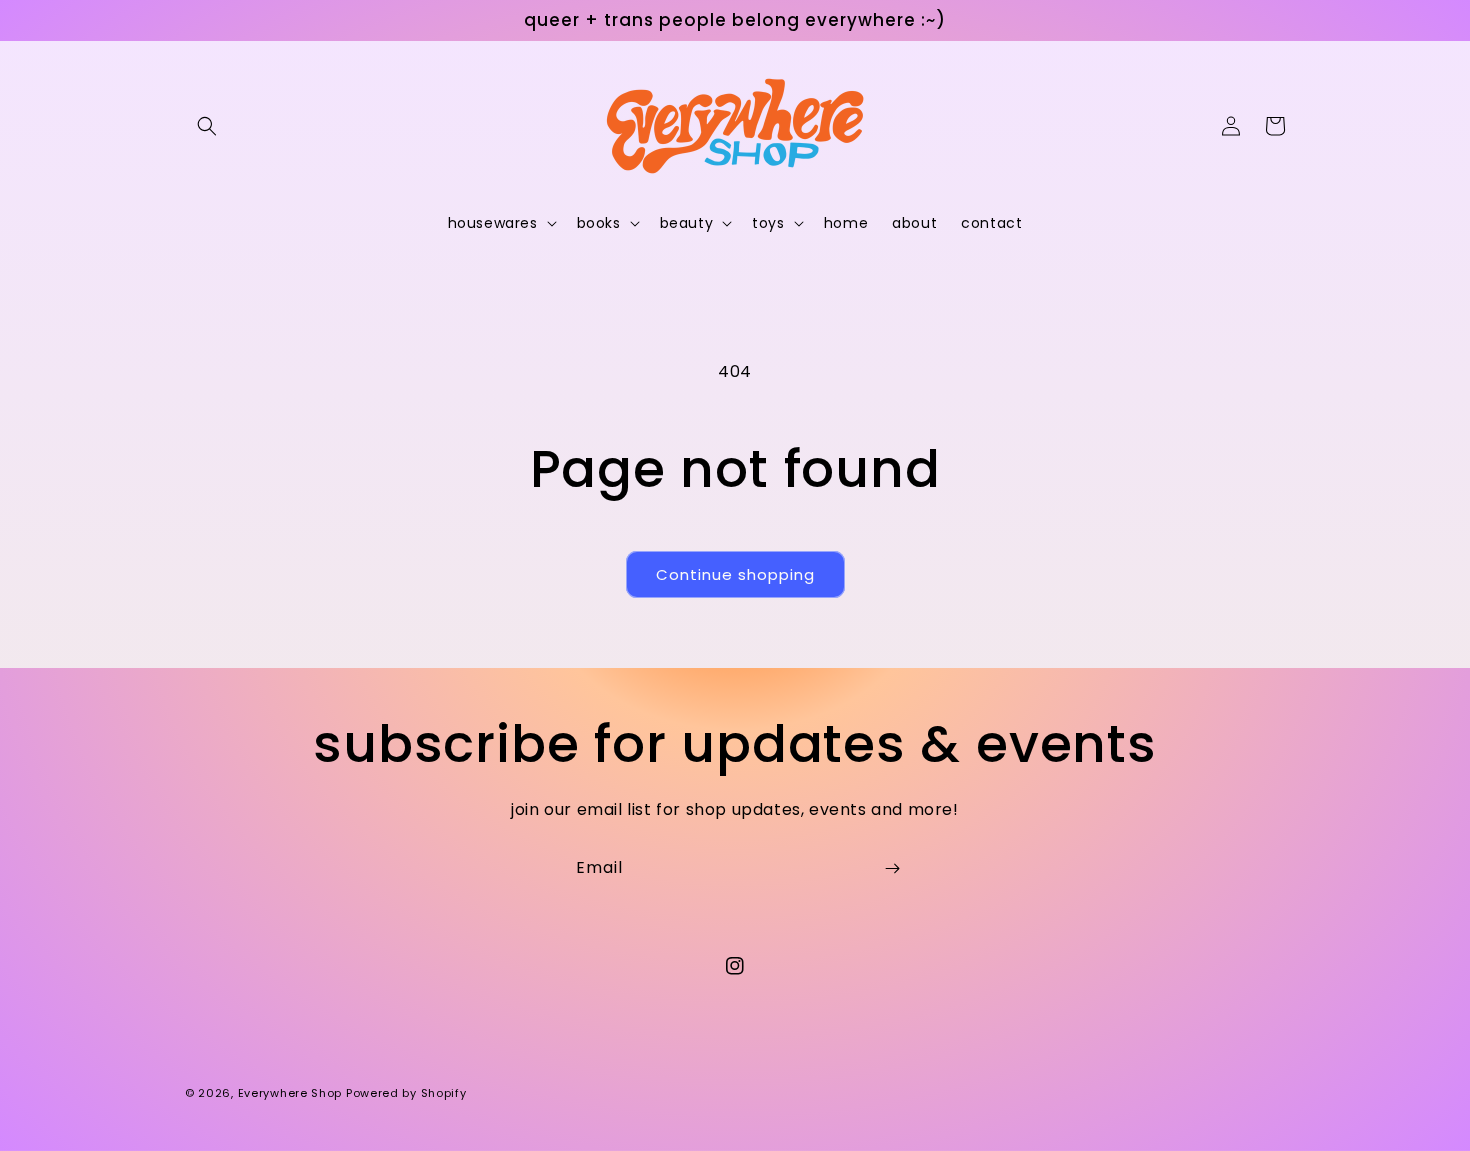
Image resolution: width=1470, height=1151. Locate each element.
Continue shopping (735, 574)
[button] (207, 126)
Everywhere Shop (290, 1093)
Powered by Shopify (406, 1093)
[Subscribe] (892, 868)
